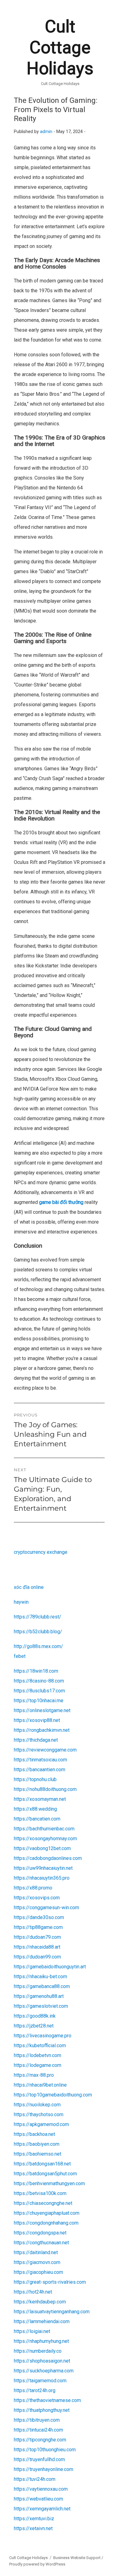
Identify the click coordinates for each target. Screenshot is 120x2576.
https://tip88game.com (38, 1927)
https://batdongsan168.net (42, 2164)
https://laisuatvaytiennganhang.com (52, 2312)
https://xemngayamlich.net (42, 2509)
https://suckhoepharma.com (44, 2371)
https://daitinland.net (36, 2252)
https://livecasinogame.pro (43, 2036)
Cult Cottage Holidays (60, 47)
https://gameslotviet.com (41, 2006)
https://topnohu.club (35, 1779)
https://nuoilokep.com (37, 2105)
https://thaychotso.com (39, 2114)
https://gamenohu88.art (39, 1996)
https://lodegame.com (38, 2065)
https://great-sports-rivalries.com (50, 2282)
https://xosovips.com (37, 1898)
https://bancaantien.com (40, 1770)
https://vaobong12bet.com (42, 1848)
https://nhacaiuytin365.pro (42, 1878)
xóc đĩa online (29, 1587)
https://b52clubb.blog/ (38, 1632)
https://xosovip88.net (37, 1720)
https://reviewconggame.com (45, 1750)
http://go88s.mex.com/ (38, 1646)
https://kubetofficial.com (40, 2045)
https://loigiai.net (32, 2331)
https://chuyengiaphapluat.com (47, 2213)
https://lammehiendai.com (42, 2321)
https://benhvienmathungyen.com (49, 2183)
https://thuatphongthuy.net (42, 2410)
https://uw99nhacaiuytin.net (43, 1868)
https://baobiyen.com (37, 2144)
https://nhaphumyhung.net (41, 2341)
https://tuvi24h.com (35, 2479)
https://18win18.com (36, 1671)
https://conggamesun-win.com (46, 1908)
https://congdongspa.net (40, 2233)
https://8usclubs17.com (39, 1691)
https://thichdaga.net (36, 1740)
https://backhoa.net (34, 2134)
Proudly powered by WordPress (37, 2564)
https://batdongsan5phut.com (45, 2174)
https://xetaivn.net (33, 2528)
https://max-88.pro (34, 2075)
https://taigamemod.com (40, 2381)
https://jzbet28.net (34, 2026)
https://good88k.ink (35, 2016)
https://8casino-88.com (39, 1681)
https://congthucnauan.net (41, 2243)
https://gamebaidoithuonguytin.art (50, 1967)
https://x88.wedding (35, 1809)
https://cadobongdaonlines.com (48, 1858)
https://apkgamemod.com (41, 2124)
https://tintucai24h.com (38, 2430)
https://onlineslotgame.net (42, 1710)
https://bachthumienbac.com (44, 1829)
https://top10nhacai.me (39, 1701)
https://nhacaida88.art (37, 1947)
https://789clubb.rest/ (38, 1617)
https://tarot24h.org (35, 2390)
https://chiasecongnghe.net (43, 2203)
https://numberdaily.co (38, 2351)
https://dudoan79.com (37, 1937)
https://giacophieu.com (38, 2272)
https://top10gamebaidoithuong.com (53, 2095)
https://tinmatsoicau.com (40, 1760)
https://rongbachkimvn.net (42, 1730)
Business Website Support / (78, 2558)
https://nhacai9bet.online (40, 2085)
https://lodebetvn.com (38, 2055)
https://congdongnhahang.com (46, 2223)
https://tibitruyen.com (37, 2420)
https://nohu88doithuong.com (45, 1789)
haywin (21, 1602)
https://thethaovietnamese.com (47, 2400)
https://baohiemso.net (38, 2154)
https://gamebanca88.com (42, 1986)
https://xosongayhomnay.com (45, 1839)
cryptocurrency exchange (41, 1552)
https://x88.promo (33, 1888)
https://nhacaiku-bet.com (40, 1977)
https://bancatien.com (37, 1819)
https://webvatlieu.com (38, 2499)
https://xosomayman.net (40, 1799)
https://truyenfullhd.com (39, 2459)
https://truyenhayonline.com (44, 2469)
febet (20, 1656)
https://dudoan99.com (37, 1957)
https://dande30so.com (39, 1917)
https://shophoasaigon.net (42, 2361)
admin (46, 132)
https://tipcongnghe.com (40, 2440)
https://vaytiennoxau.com (41, 2489)
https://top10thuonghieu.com (45, 2450)
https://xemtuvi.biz (34, 2519)
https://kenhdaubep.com (40, 2302)
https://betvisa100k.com (40, 2193)
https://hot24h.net (33, 2292)
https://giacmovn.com (37, 2262)
